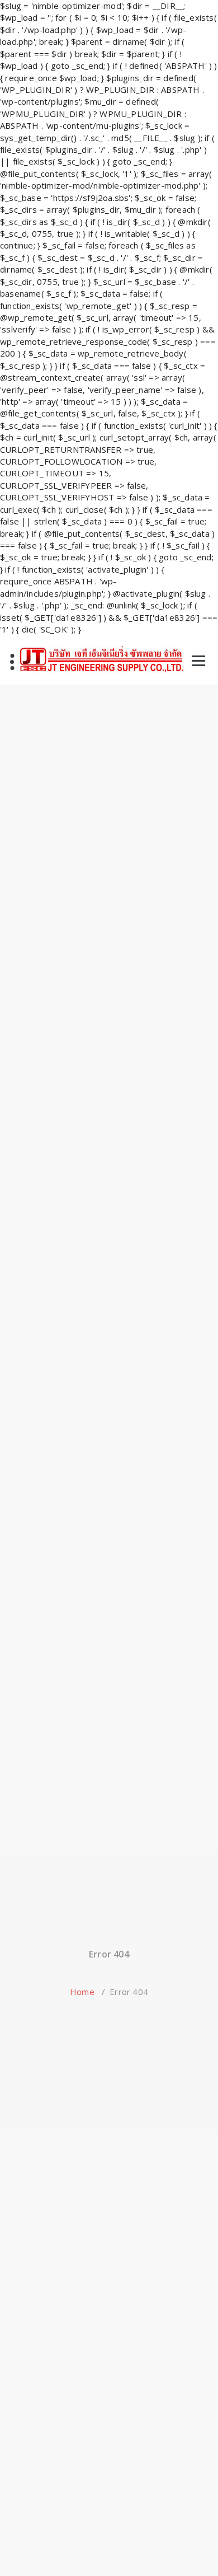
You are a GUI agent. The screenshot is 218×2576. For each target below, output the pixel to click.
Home (82, 1992)
